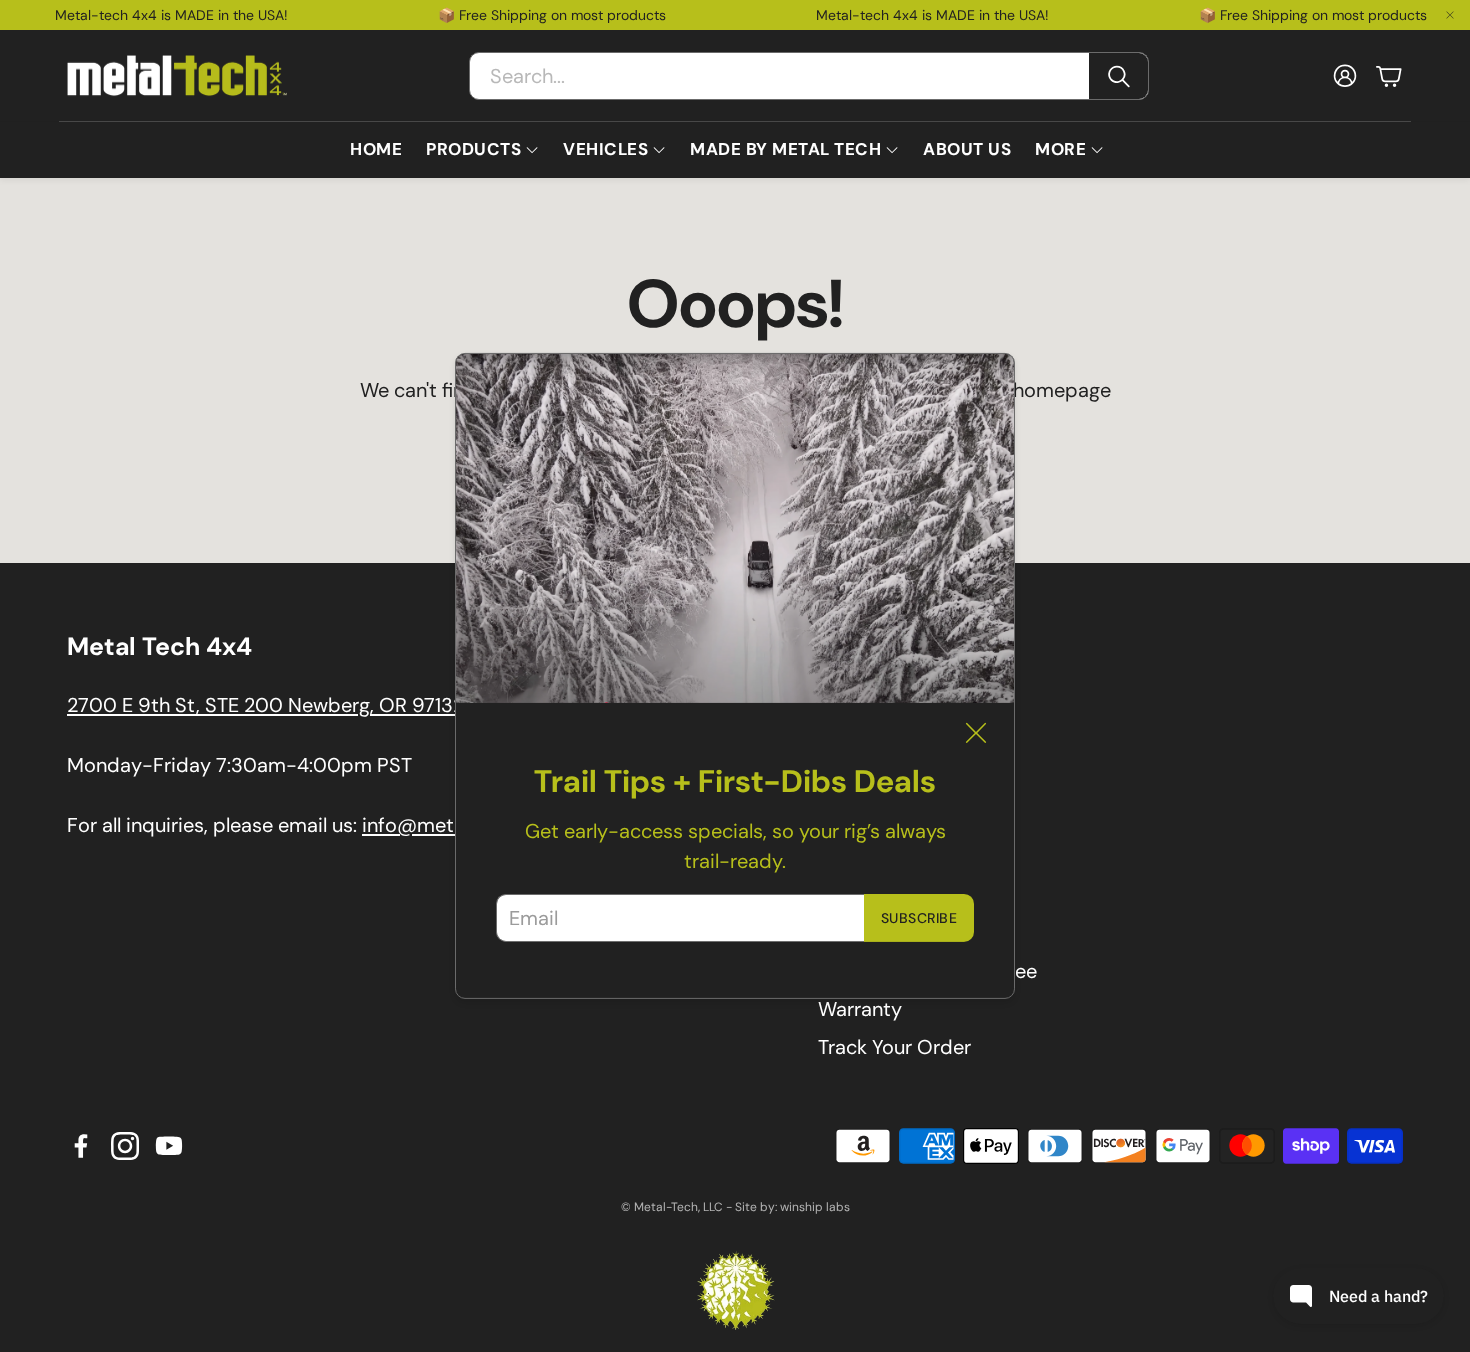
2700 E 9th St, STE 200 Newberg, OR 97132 (265, 705)
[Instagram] (125, 1146)
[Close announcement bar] (1450, 15)
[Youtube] (169, 1146)
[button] (809, 76)
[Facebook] (81, 1146)
